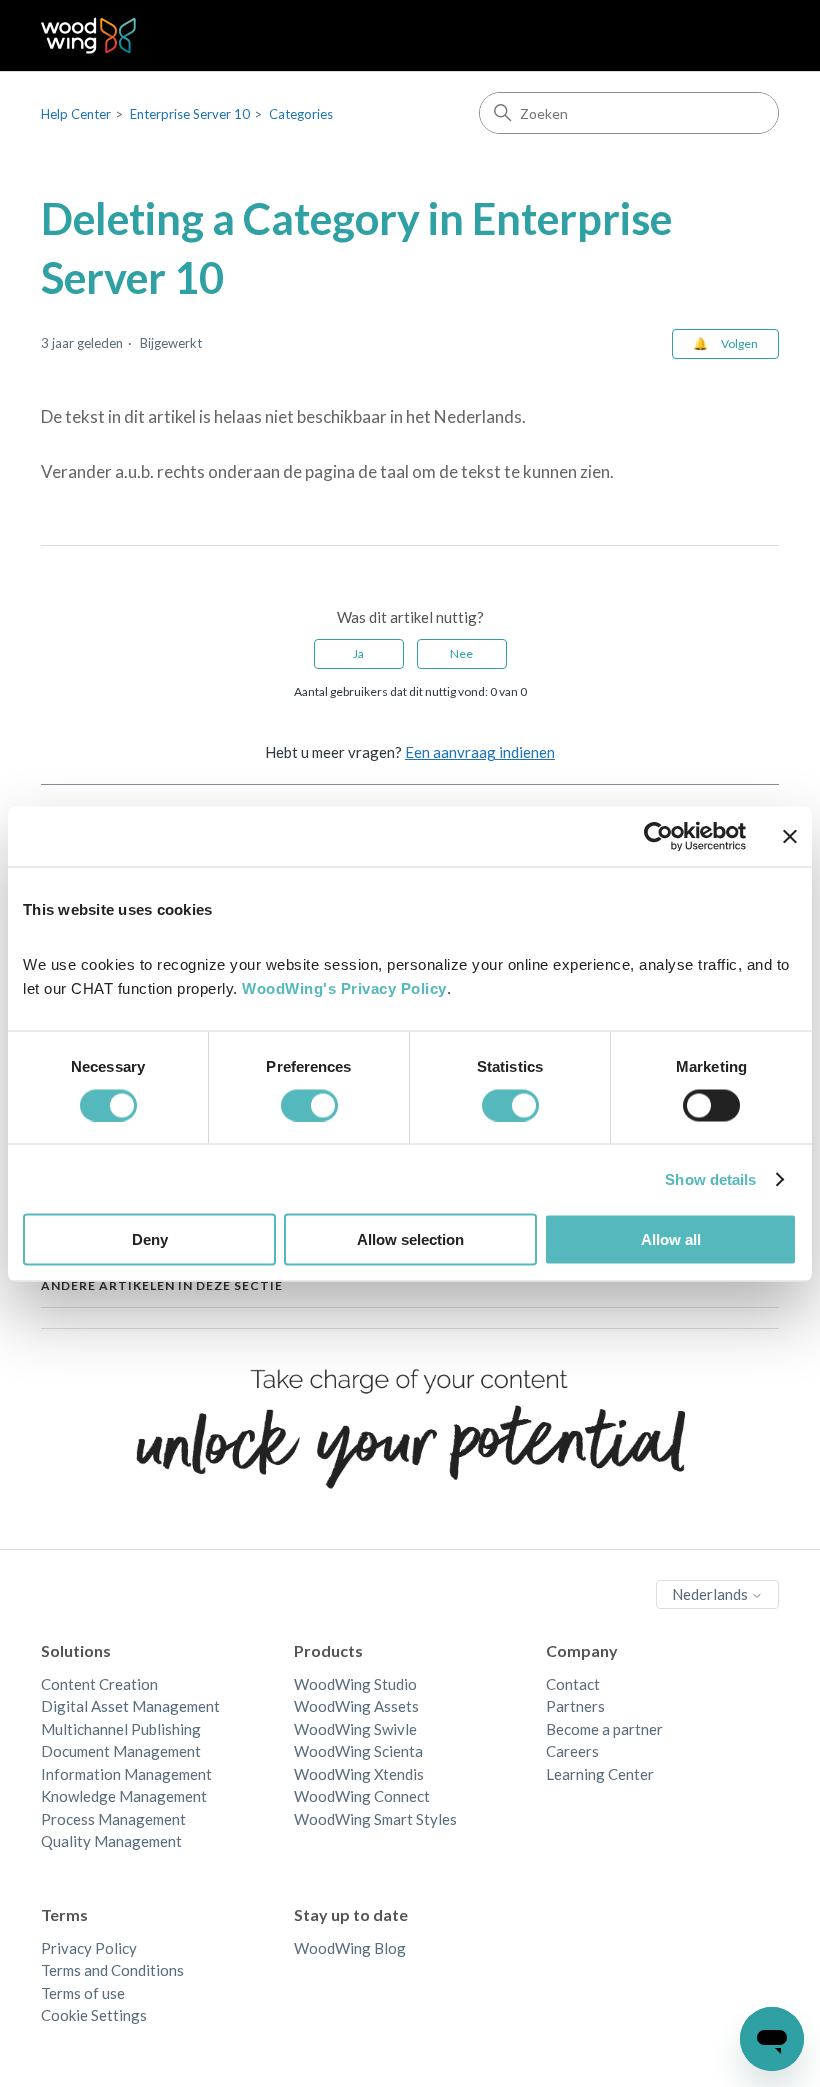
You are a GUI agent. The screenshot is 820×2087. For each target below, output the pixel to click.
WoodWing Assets (356, 1706)
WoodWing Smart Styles (375, 1819)
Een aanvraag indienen (480, 752)
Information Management (126, 1774)
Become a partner (604, 1729)
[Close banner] (790, 836)
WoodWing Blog (350, 1948)
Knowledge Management (124, 1796)
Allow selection (410, 1239)
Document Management (121, 1751)
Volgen (739, 343)
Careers (572, 1751)
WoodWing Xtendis (359, 1774)
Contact (573, 1684)
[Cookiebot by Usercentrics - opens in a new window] (658, 836)
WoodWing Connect (362, 1796)
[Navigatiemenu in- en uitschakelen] (743, 36)
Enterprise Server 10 (190, 114)
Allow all (671, 1239)
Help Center (76, 114)
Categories (301, 114)
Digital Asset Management (130, 1706)
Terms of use (83, 1993)
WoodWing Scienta (358, 1751)
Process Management (113, 1819)
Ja (358, 653)
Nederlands (711, 1594)
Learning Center (600, 1774)
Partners (575, 1706)
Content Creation (99, 1684)
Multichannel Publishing (121, 1729)
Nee (461, 653)
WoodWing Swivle (355, 1729)
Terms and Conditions (112, 1970)
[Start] (88, 35)
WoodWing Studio (355, 1684)
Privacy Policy (89, 1948)
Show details (710, 1178)
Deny (150, 1239)
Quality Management (111, 1841)
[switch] (309, 1105)
